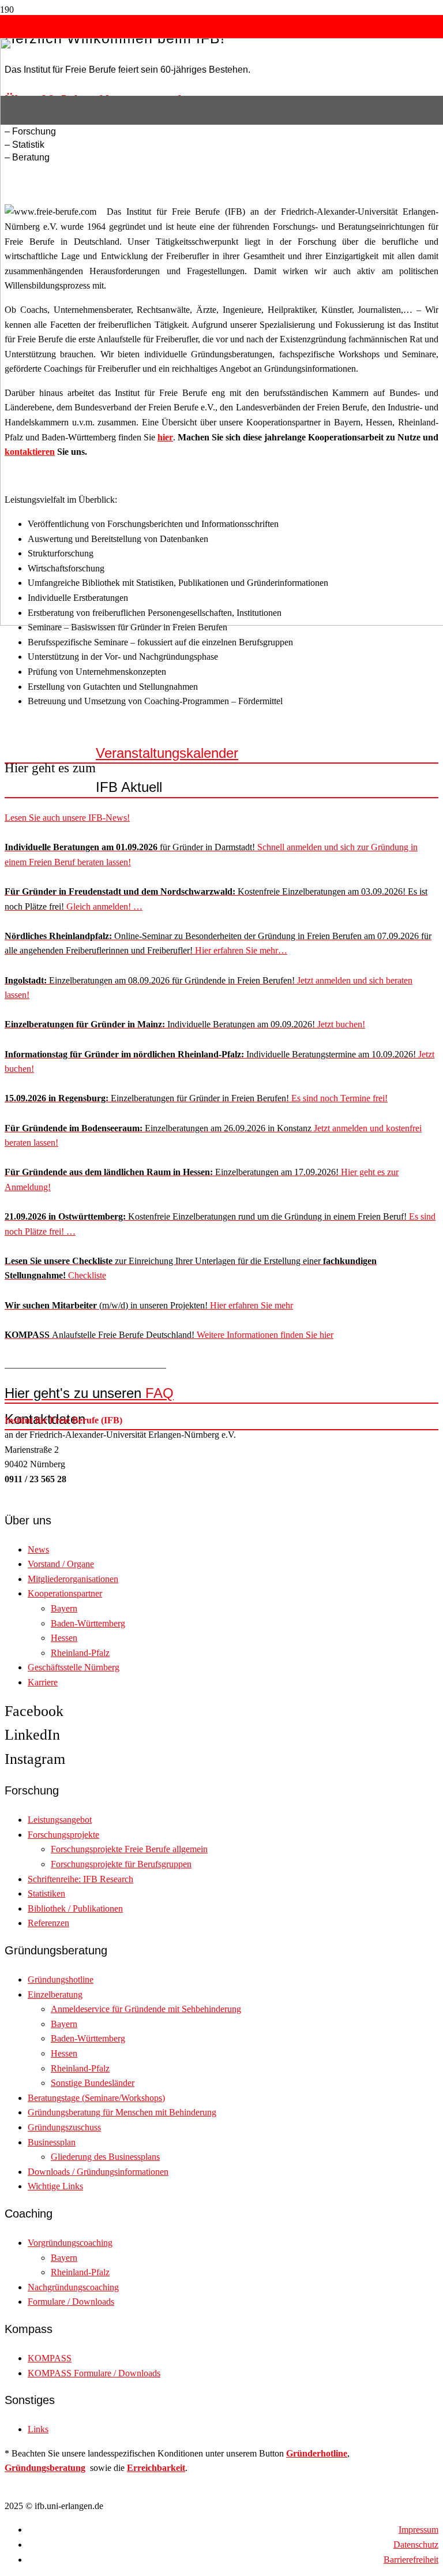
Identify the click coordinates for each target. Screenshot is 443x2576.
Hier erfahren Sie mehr (149, 1305)
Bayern (64, 1608)
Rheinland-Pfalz (80, 1653)
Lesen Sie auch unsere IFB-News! (67, 818)
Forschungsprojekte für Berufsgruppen (121, 1864)
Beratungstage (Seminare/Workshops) (96, 2098)
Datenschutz (416, 2545)
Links (38, 2429)
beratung (67, 2468)
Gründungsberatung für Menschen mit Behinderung (122, 2112)
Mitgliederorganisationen (73, 1579)
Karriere (43, 1682)
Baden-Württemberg (88, 1623)
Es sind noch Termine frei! (196, 1098)
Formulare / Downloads (71, 2302)
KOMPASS (50, 2358)
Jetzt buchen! (185, 1024)
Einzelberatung (55, 1994)
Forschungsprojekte (63, 1835)
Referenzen (48, 1923)
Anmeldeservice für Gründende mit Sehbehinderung (146, 2009)
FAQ (89, 1393)
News (38, 1549)
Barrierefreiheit (411, 2560)
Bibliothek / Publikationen (75, 1908)
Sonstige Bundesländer (93, 2083)
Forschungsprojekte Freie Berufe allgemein (129, 1849)
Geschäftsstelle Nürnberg (74, 1667)
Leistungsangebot (60, 1820)
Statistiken (46, 1893)
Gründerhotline (317, 2453)
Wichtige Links (55, 2186)
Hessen (64, 1638)
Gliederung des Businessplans (105, 2157)
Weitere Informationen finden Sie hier (169, 1335)
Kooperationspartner (65, 1593)
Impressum (418, 2530)
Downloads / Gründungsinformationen (98, 2172)
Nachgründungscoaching (73, 2287)
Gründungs (27, 2468)
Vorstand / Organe (61, 1564)
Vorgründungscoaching (70, 2243)
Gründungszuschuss (64, 2127)
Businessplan (52, 2142)
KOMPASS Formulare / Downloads (94, 2373)
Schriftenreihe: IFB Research (80, 1879)
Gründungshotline (61, 1979)
